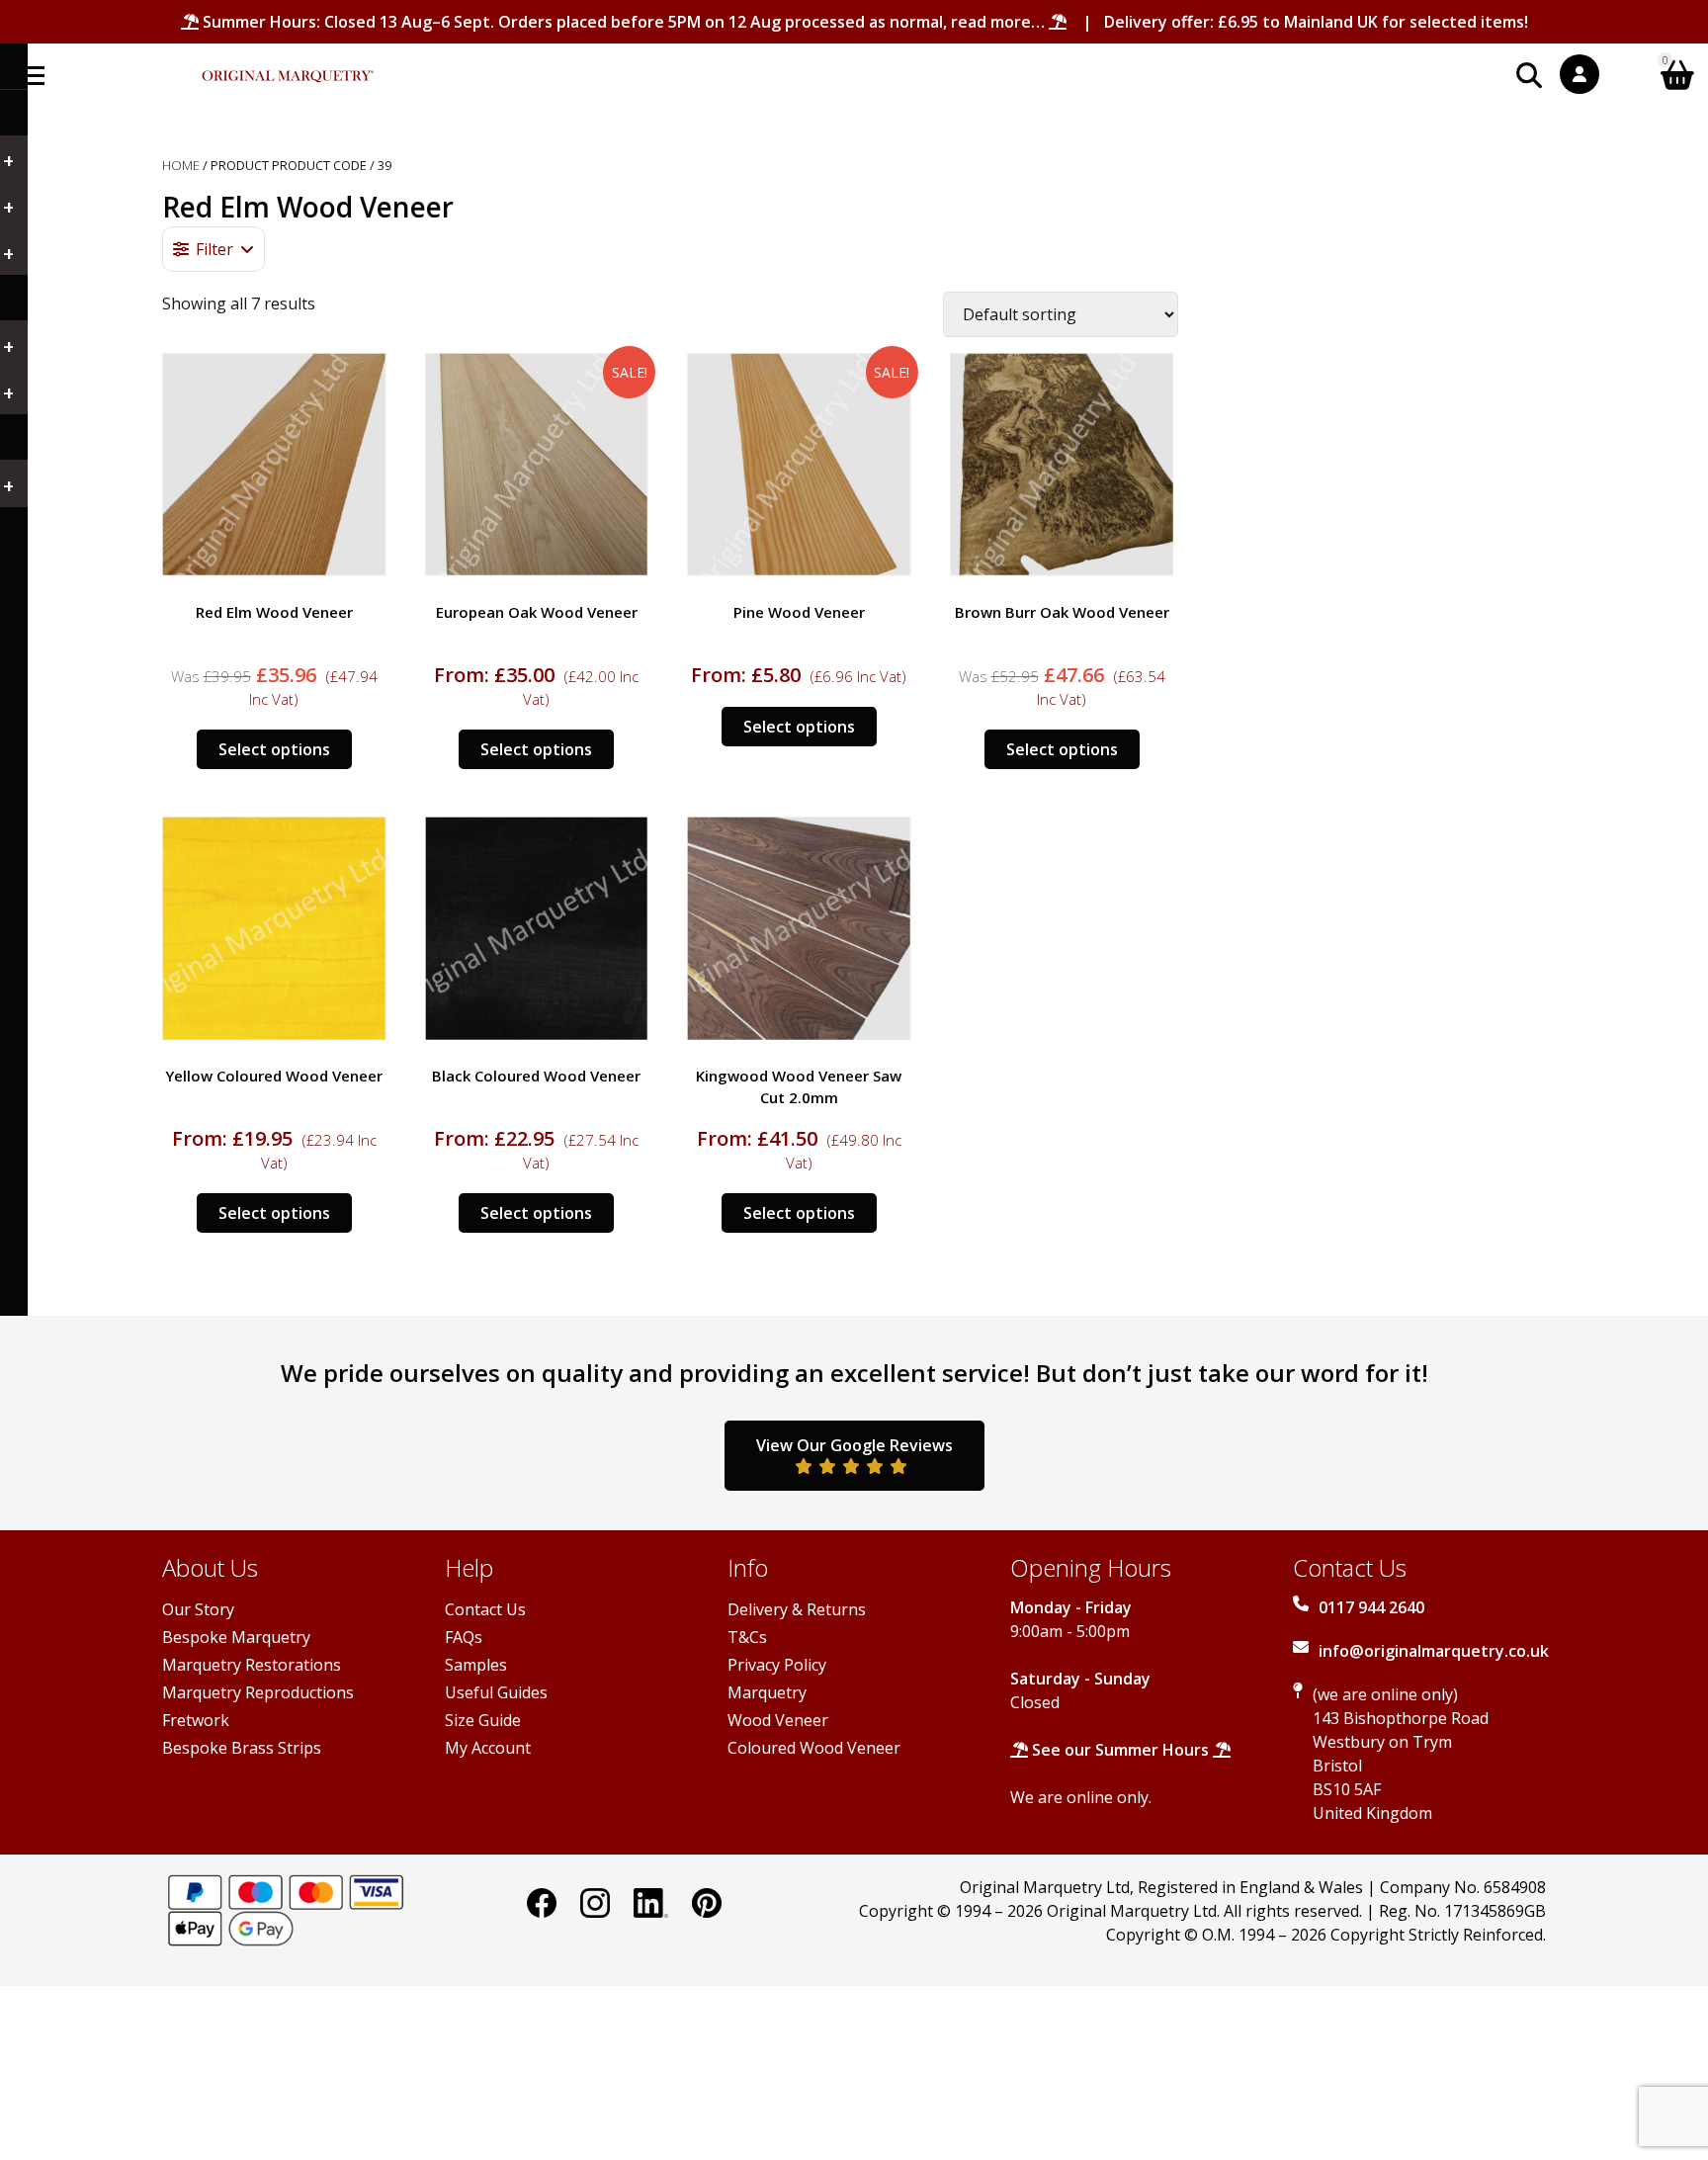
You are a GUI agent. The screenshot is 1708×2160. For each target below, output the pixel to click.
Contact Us (485, 1609)
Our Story (198, 1609)
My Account (488, 1748)
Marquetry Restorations (252, 1665)
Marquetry (767, 1692)
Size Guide (483, 1720)
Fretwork (196, 1720)
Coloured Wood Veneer (814, 1748)
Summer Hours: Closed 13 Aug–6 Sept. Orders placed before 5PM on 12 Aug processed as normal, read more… (624, 22)
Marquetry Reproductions (258, 1692)
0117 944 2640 (1371, 1607)
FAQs (464, 1637)
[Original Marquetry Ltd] (288, 66)
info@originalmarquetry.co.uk (1434, 1651)
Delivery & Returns (797, 1609)
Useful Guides (496, 1692)
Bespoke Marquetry (236, 1637)
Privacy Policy (777, 1665)
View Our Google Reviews (854, 1445)
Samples (476, 1665)
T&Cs (747, 1637)
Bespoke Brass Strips (242, 1748)
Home (181, 165)
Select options (274, 749)
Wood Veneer (778, 1720)
